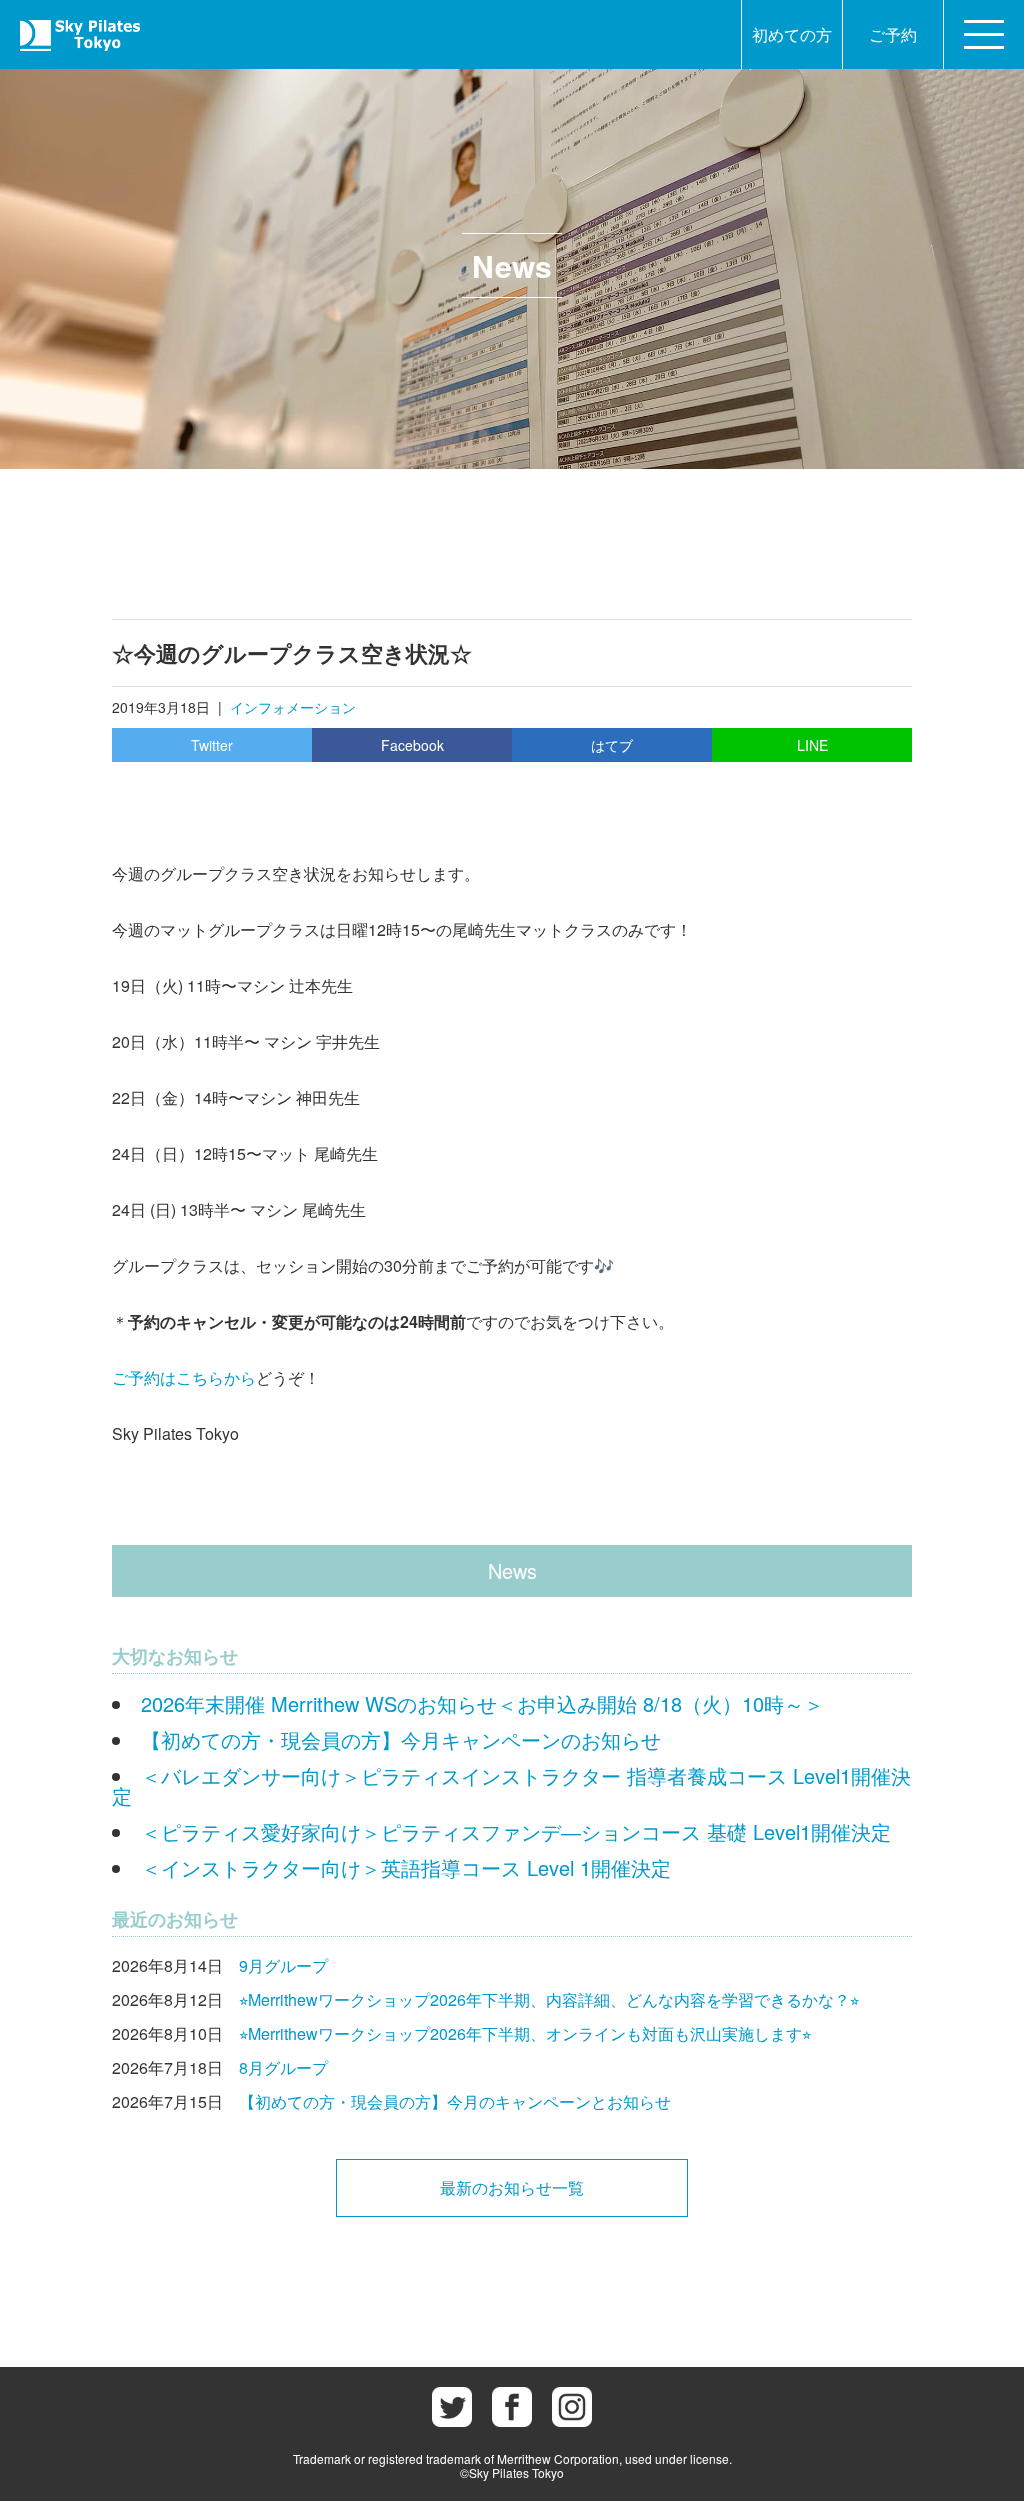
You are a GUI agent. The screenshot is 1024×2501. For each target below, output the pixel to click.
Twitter (212, 745)
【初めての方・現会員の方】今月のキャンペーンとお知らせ (455, 2101)
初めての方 (792, 34)
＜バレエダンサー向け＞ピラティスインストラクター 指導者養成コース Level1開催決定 (511, 1785)
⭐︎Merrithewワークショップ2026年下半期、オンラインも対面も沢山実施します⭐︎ (525, 2033)
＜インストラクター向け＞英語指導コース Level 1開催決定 (406, 1867)
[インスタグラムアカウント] (572, 2407)
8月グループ (283, 2067)
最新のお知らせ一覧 (512, 2187)
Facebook (412, 745)
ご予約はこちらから (184, 1377)
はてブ (612, 745)
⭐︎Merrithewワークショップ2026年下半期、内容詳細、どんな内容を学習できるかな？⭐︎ (549, 1999)
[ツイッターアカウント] (452, 2407)
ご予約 (893, 34)
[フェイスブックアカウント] (512, 2407)
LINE (812, 745)
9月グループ (283, 1965)
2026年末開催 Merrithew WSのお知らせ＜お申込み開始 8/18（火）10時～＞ (482, 1703)
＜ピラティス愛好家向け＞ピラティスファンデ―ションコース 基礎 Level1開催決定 (516, 1831)
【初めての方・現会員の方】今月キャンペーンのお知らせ (401, 1739)
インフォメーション (293, 707)
